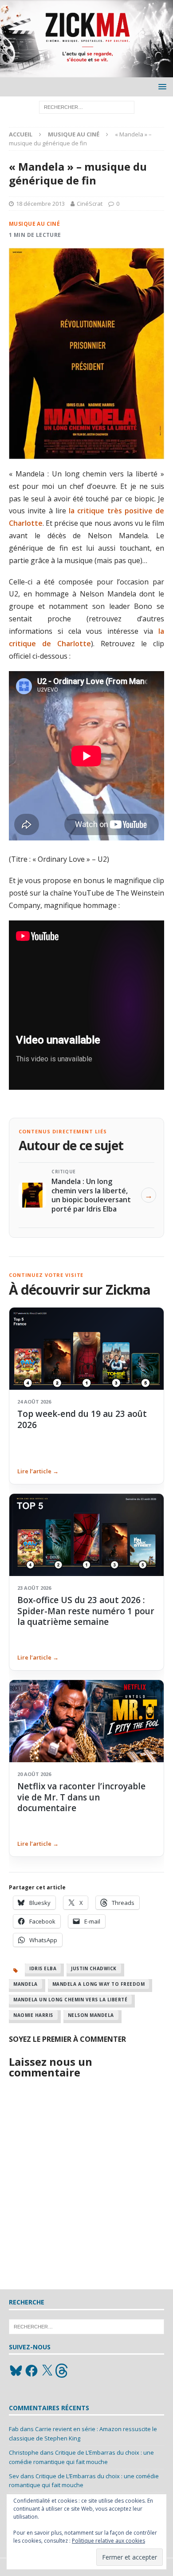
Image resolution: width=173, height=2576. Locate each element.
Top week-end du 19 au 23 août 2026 (82, 1419)
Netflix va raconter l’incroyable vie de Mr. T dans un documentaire (81, 1797)
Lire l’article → (38, 1471)
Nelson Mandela (91, 2015)
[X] (47, 2371)
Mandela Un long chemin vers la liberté (70, 2000)
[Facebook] (31, 2371)
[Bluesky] (16, 2371)
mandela (26, 1984)
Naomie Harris (33, 2015)
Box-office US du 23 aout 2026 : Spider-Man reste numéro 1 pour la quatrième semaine (86, 1611)
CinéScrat (90, 204)
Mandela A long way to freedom (99, 1984)
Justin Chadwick (94, 1968)
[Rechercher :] (87, 106)
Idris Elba (43, 1968)
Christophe (24, 2452)
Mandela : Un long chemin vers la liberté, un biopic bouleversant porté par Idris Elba (91, 1195)
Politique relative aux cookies (108, 2541)
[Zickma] (86, 72)
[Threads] (63, 2371)
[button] (161, 86)
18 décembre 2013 (40, 204)
